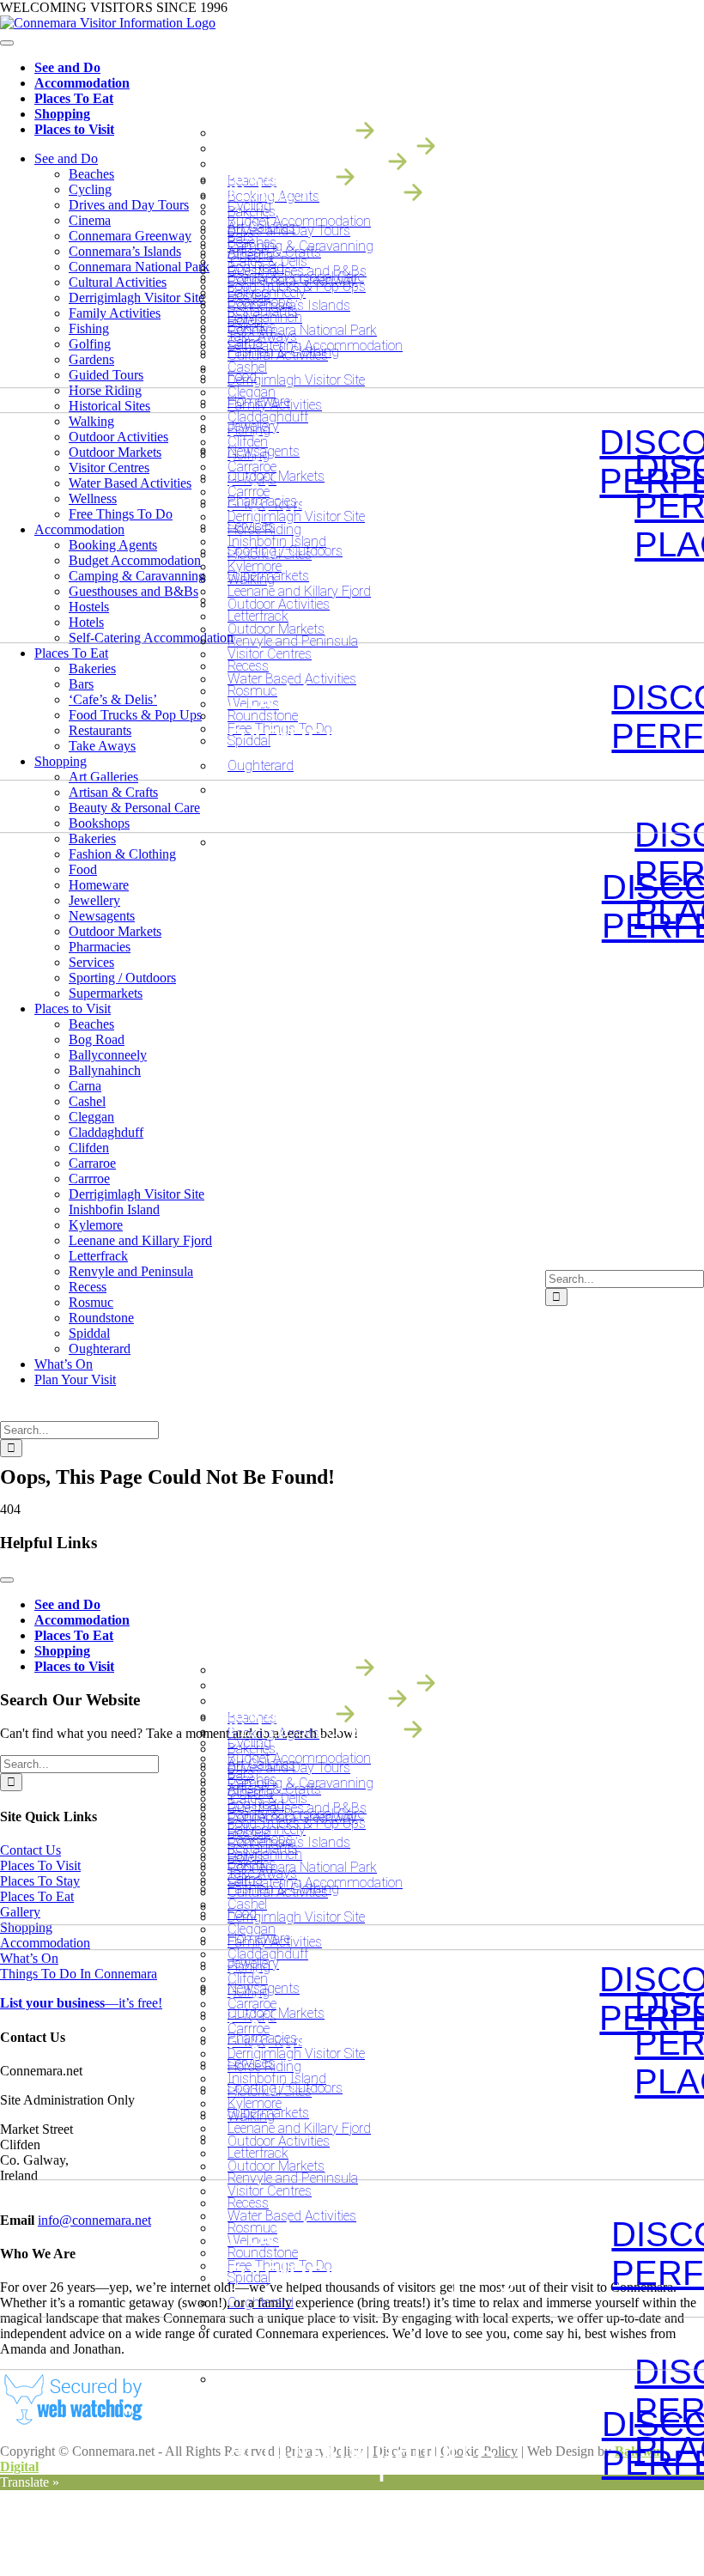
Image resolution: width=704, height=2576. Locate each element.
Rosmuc (252, 691)
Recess (248, 666)
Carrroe (249, 492)
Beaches (252, 243)
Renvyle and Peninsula (293, 641)
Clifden (248, 442)
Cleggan (252, 392)
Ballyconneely (267, 292)
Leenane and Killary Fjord (299, 591)
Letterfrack (258, 616)
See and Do (67, 67)
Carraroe (252, 467)
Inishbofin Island (277, 541)
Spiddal (249, 741)
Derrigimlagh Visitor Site (296, 516)
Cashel (247, 367)
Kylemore (255, 566)
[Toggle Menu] (7, 43)
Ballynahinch (265, 317)
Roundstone (263, 716)
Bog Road (256, 267)
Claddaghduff (268, 417)
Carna (245, 342)
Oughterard (261, 766)
